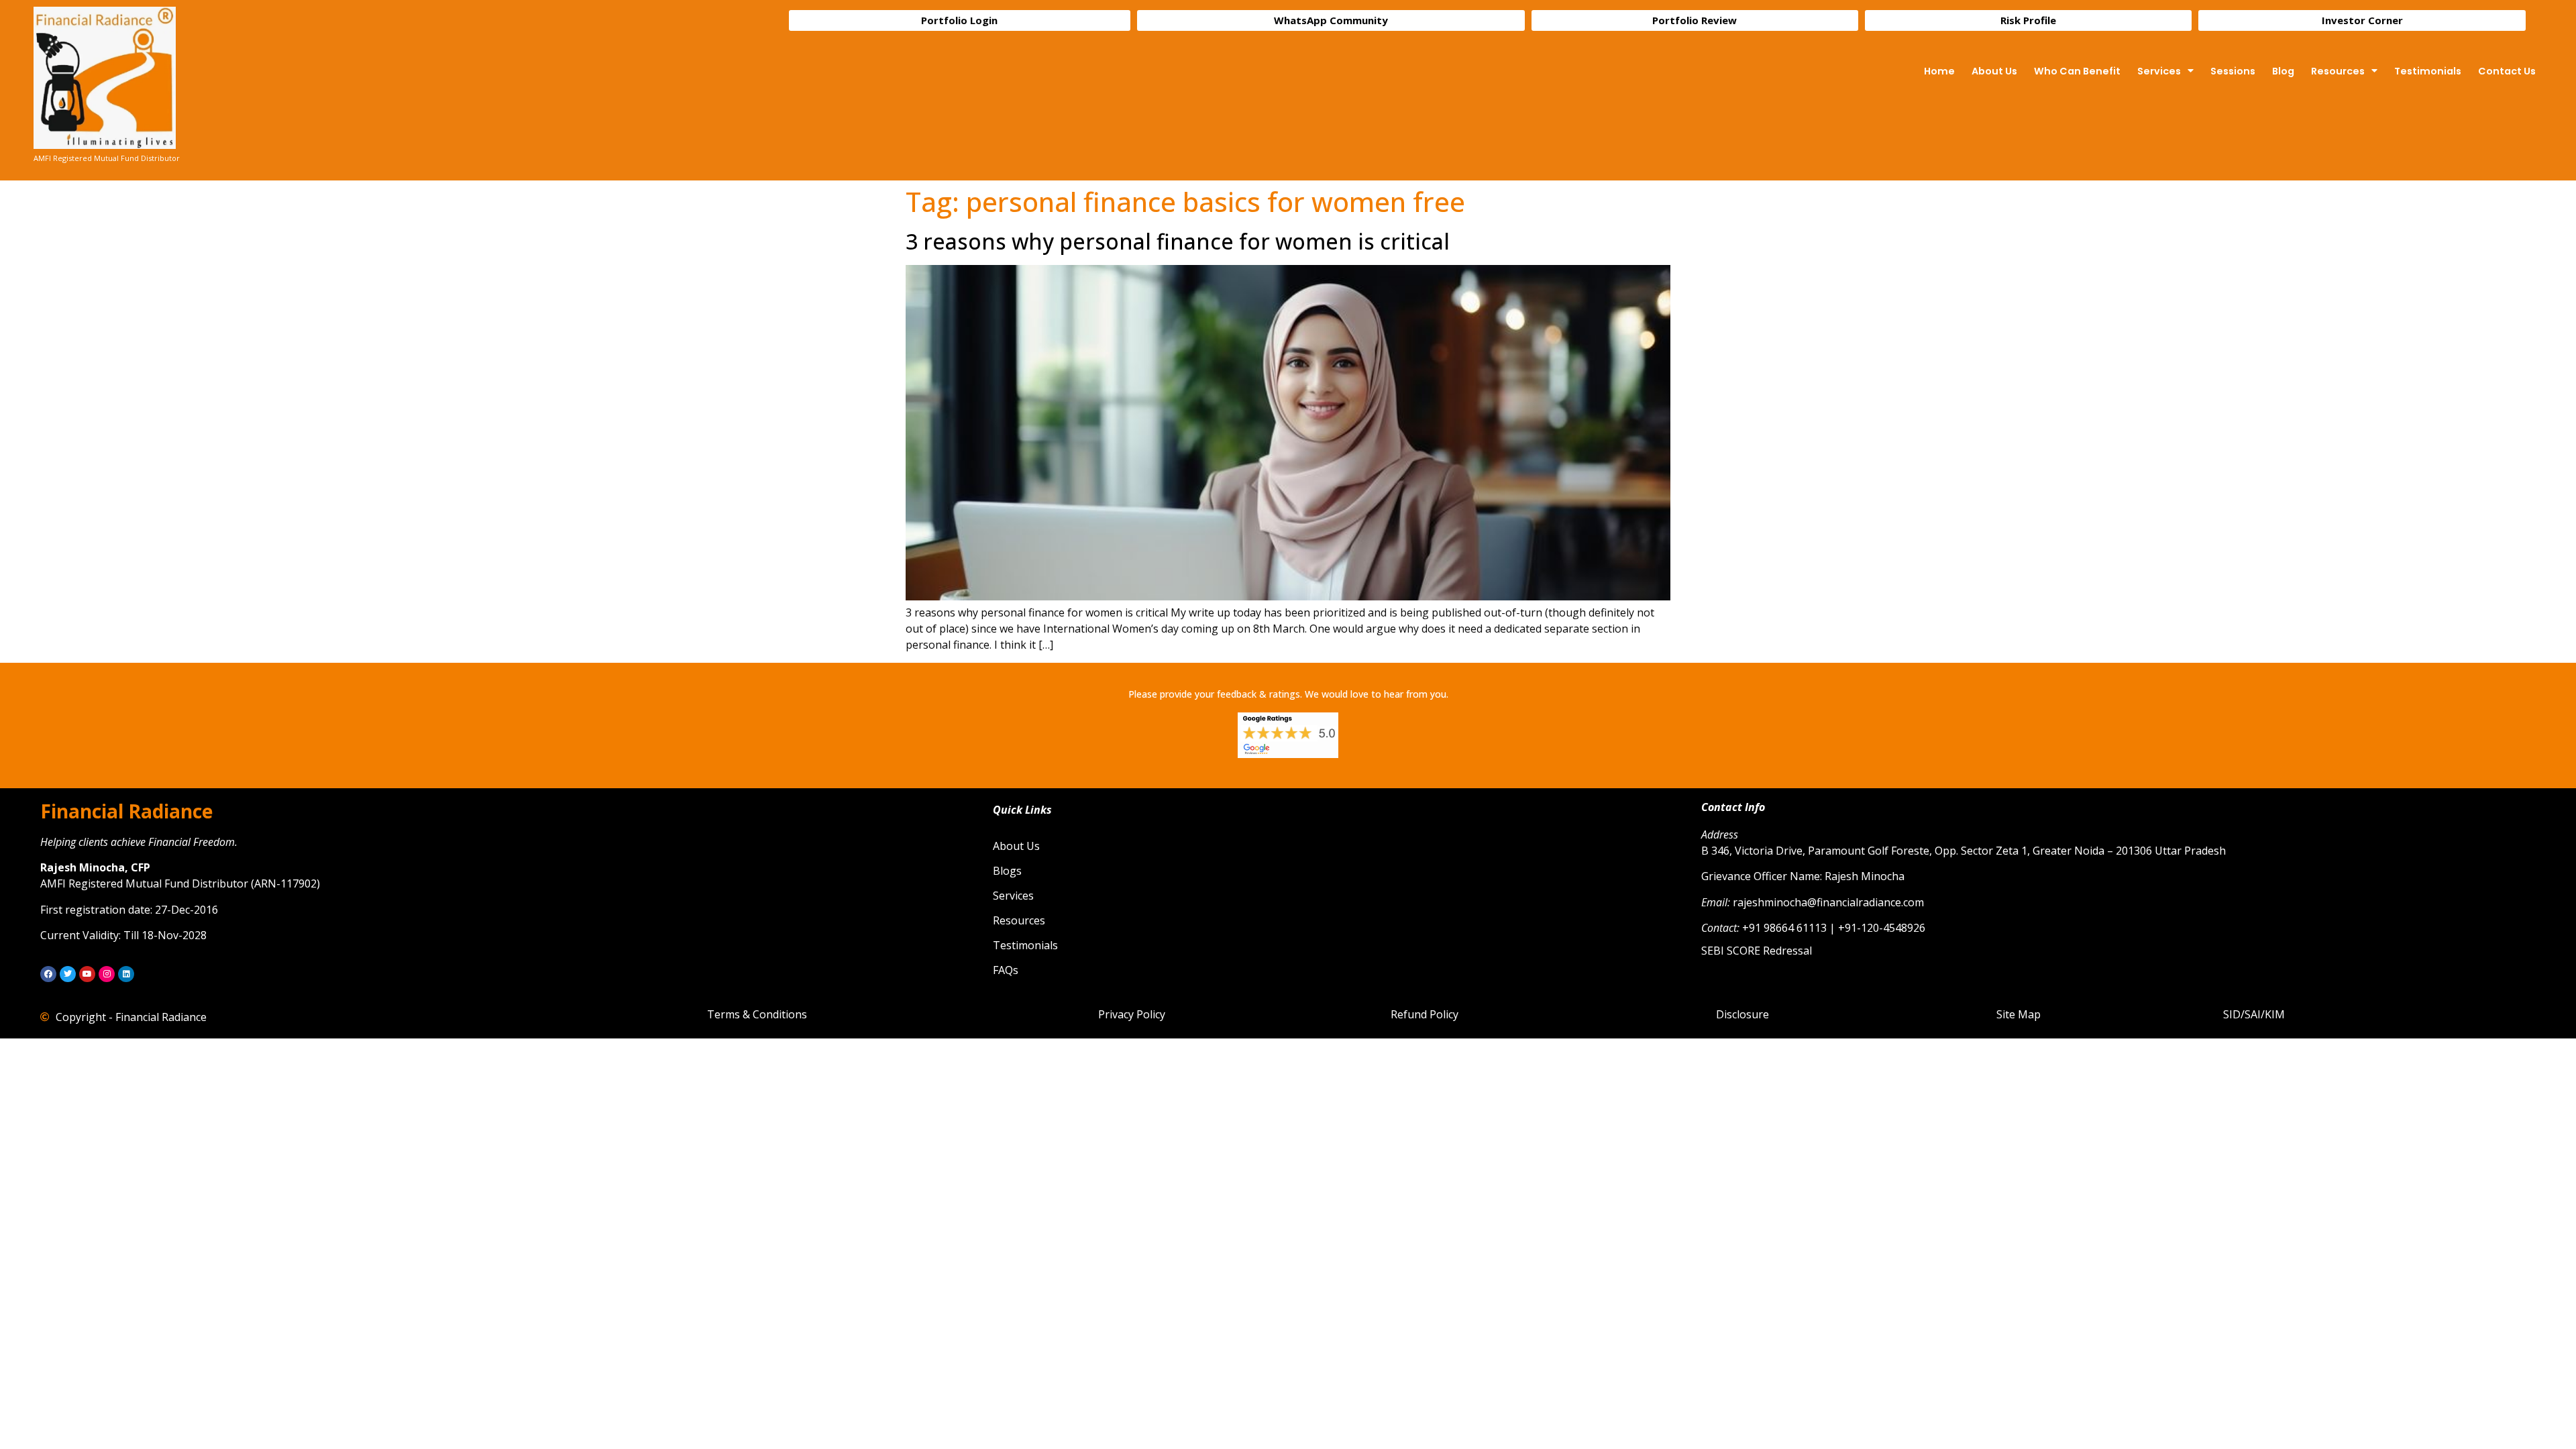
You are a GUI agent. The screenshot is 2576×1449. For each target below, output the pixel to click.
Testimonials (2428, 71)
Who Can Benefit (2077, 71)
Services (2159, 71)
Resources (2338, 71)
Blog (2283, 71)
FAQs (1006, 970)
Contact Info (1733, 807)
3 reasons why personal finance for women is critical (1178, 241)
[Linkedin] (126, 974)
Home (1939, 71)
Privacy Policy (1132, 1014)
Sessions (2233, 71)
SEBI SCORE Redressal (1757, 951)
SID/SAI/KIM (2254, 1014)
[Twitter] (68, 974)
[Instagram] (107, 974)
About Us (1994, 71)
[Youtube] (87, 974)
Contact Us (2507, 71)
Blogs (1007, 871)
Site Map (2019, 1014)
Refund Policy (1425, 1014)
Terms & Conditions (757, 1014)
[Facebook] (48, 974)
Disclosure (1742, 1014)
